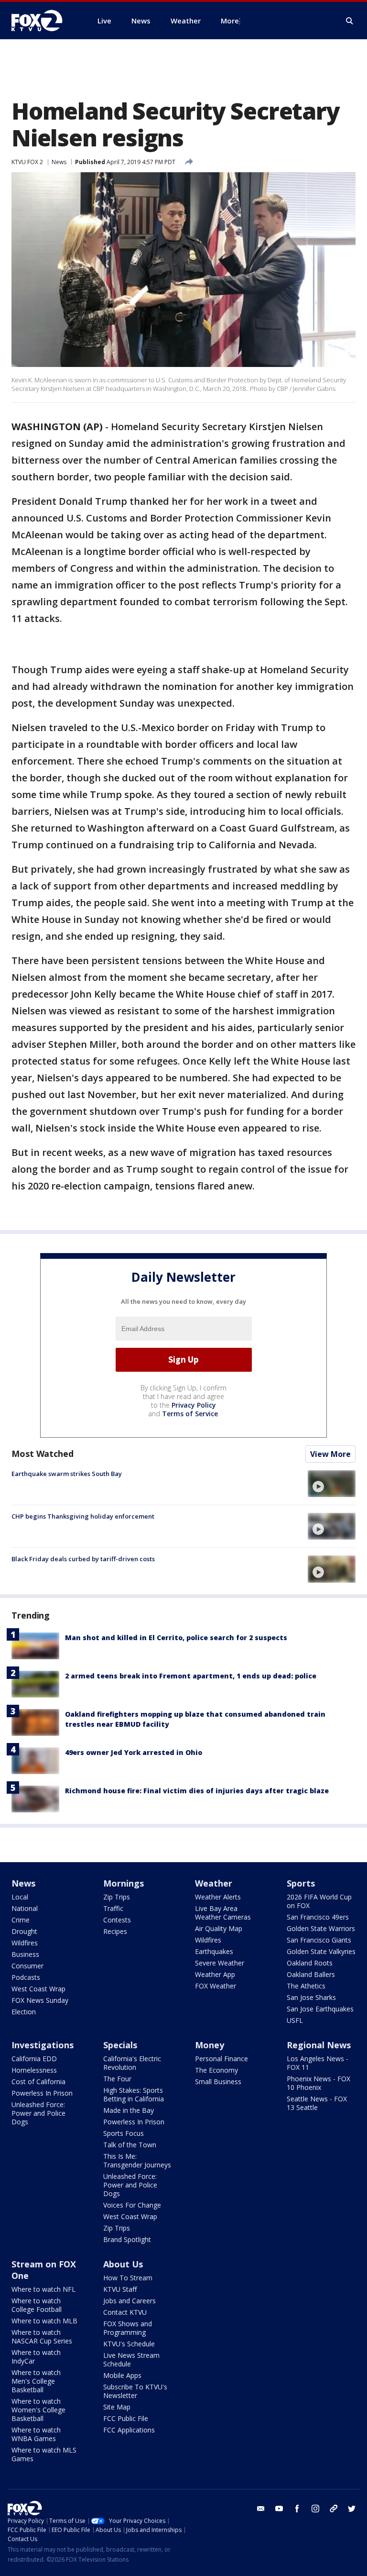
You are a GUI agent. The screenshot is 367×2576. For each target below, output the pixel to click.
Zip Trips (117, 1897)
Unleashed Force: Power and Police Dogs (38, 2113)
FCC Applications (129, 2430)
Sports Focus (124, 2133)
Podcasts (26, 1977)
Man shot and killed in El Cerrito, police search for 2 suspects (176, 1638)
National (25, 1908)
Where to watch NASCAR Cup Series (42, 2337)
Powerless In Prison (42, 2093)
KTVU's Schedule (129, 2344)
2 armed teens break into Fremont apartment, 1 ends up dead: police (191, 1676)
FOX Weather (216, 1986)
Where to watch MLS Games (44, 2454)
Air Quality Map (219, 1928)
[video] (332, 1484)
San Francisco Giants (319, 1940)
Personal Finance (221, 2059)
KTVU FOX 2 (27, 162)
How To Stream (128, 2278)
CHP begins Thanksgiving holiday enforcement (83, 1516)
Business (25, 1954)
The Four (117, 2079)
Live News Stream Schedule (131, 2359)
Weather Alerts (218, 1897)
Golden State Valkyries (321, 1951)
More (230, 21)
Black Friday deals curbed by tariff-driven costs (83, 1559)
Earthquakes (214, 1951)
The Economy (216, 2070)
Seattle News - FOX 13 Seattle (317, 2103)
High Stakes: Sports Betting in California (134, 2094)
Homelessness (34, 2070)
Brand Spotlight (127, 2239)
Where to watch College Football (37, 2305)
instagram (315, 2509)
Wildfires (25, 1943)
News (59, 162)
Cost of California (38, 2082)
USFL (295, 2020)
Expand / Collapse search (350, 21)
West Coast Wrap (38, 1989)
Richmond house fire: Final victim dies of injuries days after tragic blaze (197, 1791)
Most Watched (43, 1454)
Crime (21, 1920)
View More (330, 1454)
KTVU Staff (120, 2289)
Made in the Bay (129, 2110)
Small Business (218, 2082)
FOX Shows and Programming (128, 2328)
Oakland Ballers (311, 1974)
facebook (297, 2509)
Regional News (319, 2045)
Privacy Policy (194, 1405)
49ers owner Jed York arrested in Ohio (134, 1752)
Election (24, 2012)
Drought (24, 1931)
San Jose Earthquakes (320, 2009)
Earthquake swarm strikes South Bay (67, 1474)
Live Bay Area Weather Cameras (223, 1913)
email (261, 2509)
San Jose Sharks (311, 1997)
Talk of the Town (130, 2145)
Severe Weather (220, 1963)
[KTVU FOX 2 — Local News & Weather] (43, 21)
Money (210, 2045)
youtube (279, 2509)
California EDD (34, 2059)
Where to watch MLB (44, 2321)
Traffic (113, 1908)
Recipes (115, 1931)
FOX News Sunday (40, 2000)
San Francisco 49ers (318, 1917)
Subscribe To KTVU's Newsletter (135, 2391)
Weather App (215, 1974)
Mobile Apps (122, 2375)
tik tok (334, 2509)
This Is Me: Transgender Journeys (137, 2160)
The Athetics (306, 1986)
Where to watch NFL (43, 2289)
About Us (123, 2264)
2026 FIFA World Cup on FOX (319, 1901)
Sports (301, 1883)
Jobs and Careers (130, 2301)
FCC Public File (126, 2418)
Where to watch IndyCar (36, 2357)
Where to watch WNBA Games (36, 2434)
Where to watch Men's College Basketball (36, 2381)
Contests (117, 1920)
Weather (214, 1883)
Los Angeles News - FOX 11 (318, 2063)
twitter (352, 2509)
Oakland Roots (310, 1963)
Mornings (124, 1883)
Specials (120, 2045)
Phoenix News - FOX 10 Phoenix (318, 2083)
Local (20, 1897)
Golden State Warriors (321, 1928)
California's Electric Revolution (132, 2063)
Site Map (117, 2407)
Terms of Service (190, 1414)
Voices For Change (132, 2205)
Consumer (27, 1966)
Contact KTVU (125, 2312)
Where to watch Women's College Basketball (38, 2410)
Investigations (43, 2045)
